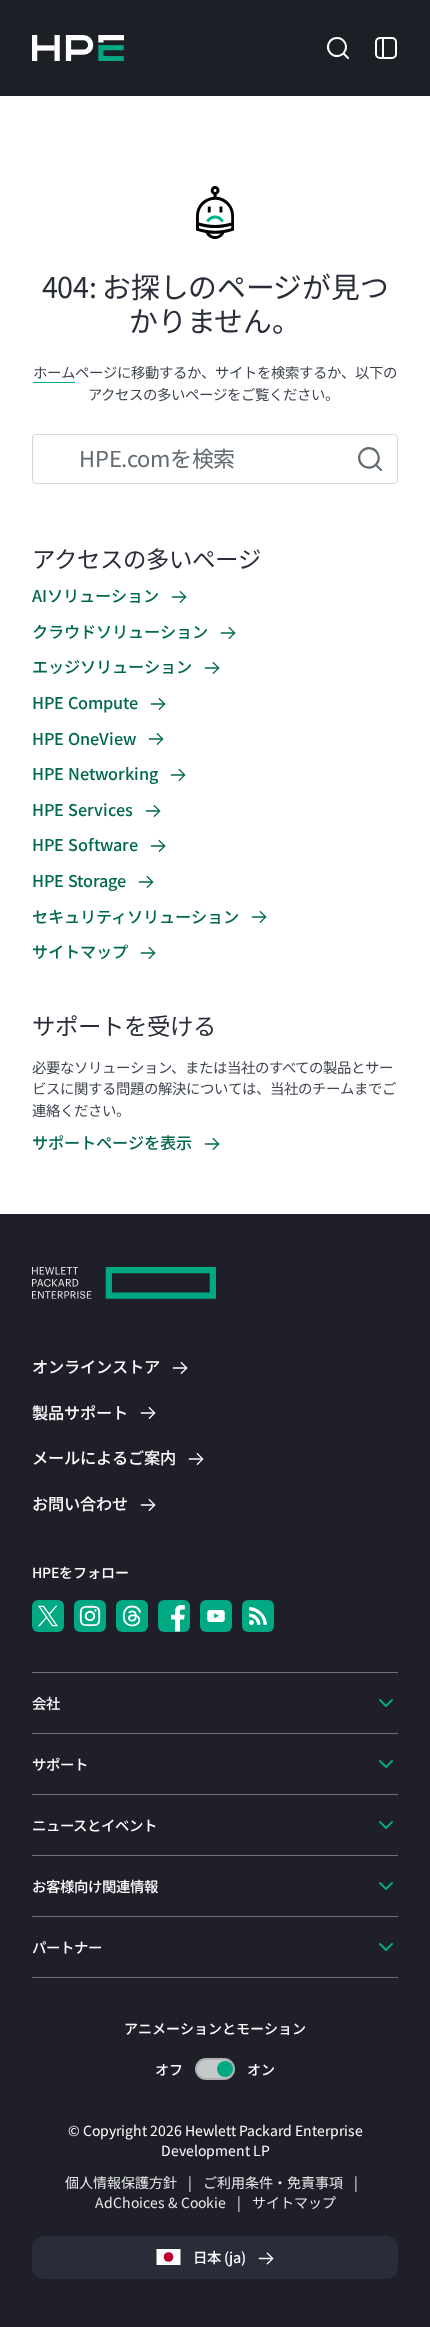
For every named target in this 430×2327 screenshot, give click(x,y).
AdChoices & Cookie (160, 2202)
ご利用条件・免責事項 (273, 2182)
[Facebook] (174, 1616)
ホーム (54, 371)
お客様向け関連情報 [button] (95, 1885)
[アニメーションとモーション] (215, 2069)
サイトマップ (294, 2202)
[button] (338, 46)
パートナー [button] (67, 1946)
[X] (48, 1616)
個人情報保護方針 (121, 2182)
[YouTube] (216, 1616)
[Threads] (132, 1616)
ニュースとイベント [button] (94, 1824)
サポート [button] (60, 1763)
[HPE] (124, 1285)
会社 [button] (46, 1702)
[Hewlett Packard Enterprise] (78, 48)
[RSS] (258, 1616)
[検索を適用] (370, 459)
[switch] (215, 2069)
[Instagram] (90, 1616)
